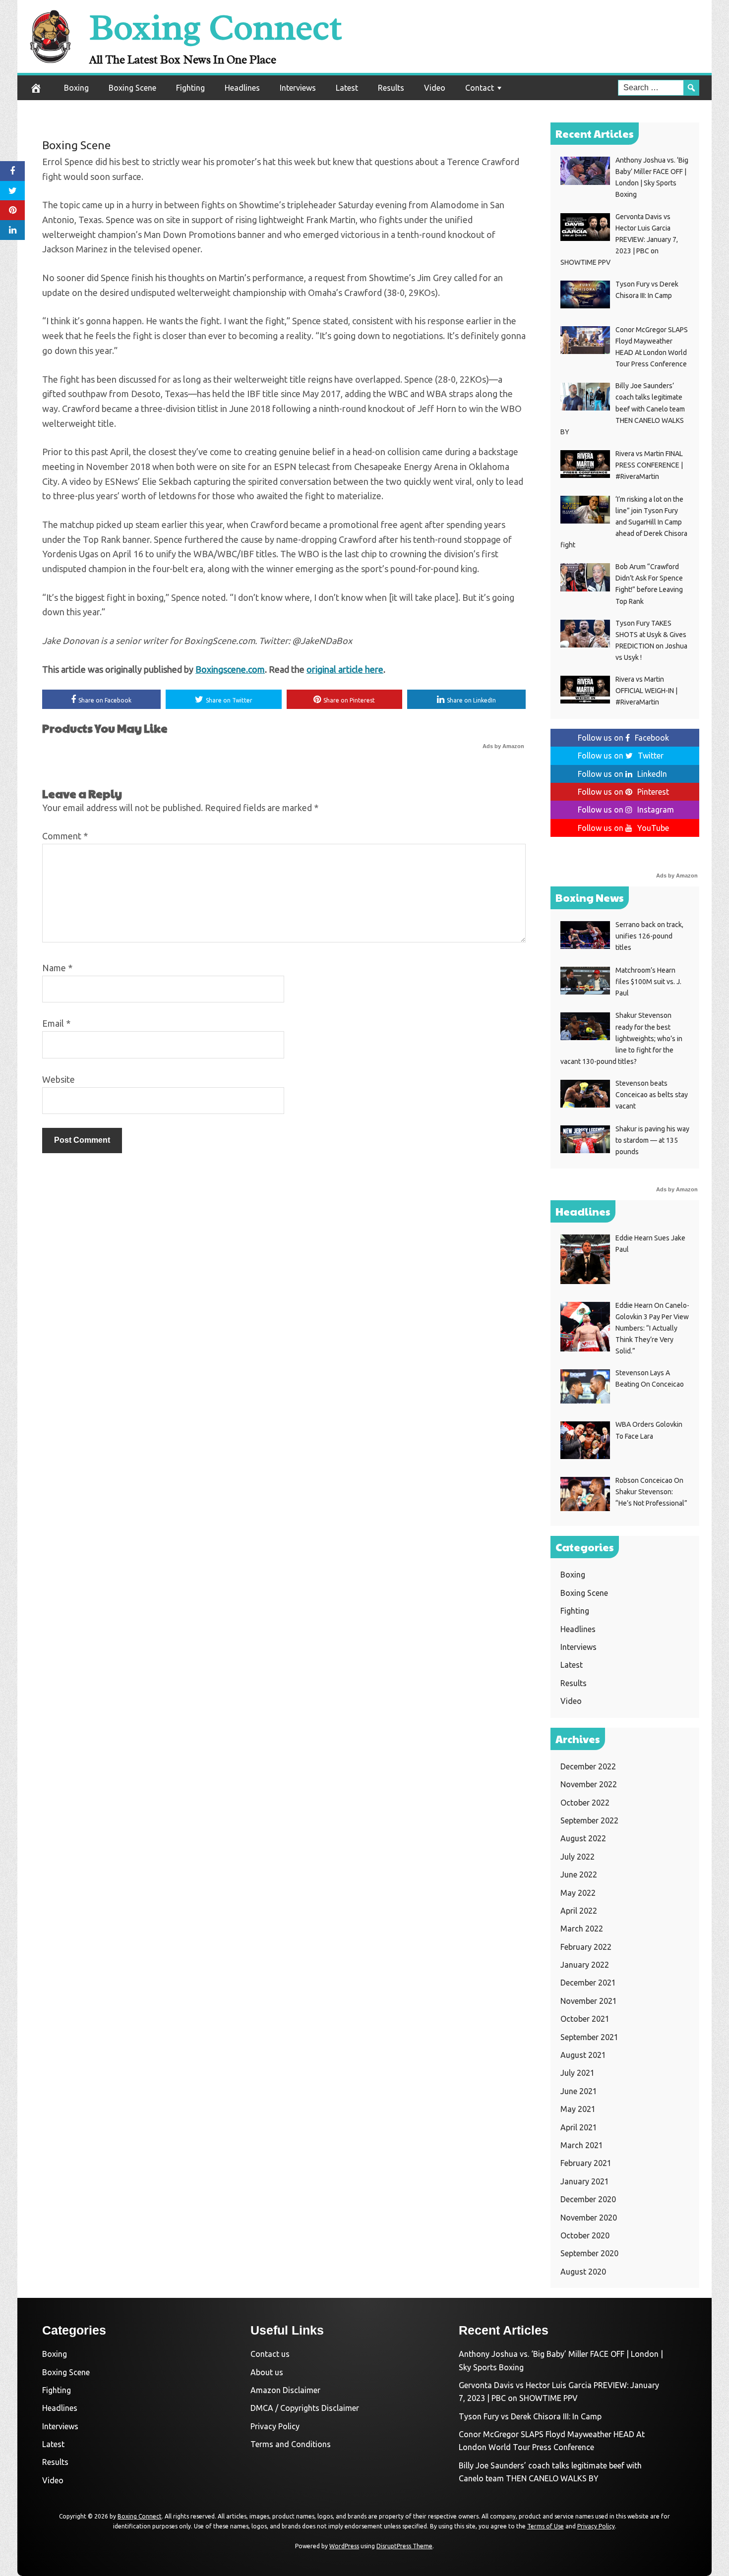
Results (391, 88)
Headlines (242, 88)
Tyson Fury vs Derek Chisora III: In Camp (530, 2416)
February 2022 (586, 1947)
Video (435, 88)
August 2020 (583, 2272)
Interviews (298, 88)
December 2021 (588, 1983)
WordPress (344, 2546)
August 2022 (583, 1838)
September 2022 (589, 1820)
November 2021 (589, 2001)
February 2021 (586, 2163)
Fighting (190, 88)
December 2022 (588, 1766)
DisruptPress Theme (404, 2546)
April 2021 (579, 2127)
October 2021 (585, 2019)
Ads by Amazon (503, 746)
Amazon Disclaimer (285, 2390)
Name (57, 968)
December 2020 (588, 2199)
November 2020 (589, 2218)
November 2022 (589, 1784)
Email (56, 1023)
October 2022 (585, 1803)
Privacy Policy (275, 2426)
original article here (345, 669)
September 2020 (589, 2253)
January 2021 (585, 2181)
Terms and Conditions (291, 2444)
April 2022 (579, 1911)
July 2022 (577, 1857)
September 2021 (589, 2037)
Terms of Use (546, 2526)
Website (59, 1079)
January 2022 (585, 1965)
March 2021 (582, 2145)
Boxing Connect (215, 28)
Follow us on (623, 738)
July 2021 (577, 2073)
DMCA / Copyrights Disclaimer (305, 2408)
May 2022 (578, 1893)
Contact (480, 88)
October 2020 (585, 2235)
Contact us (270, 2354)
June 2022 (579, 1874)
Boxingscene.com (230, 669)
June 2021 (579, 2091)
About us (267, 2372)
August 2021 (583, 2055)
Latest (347, 88)
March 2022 (582, 1929)
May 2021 (578, 2109)
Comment (65, 836)
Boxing (76, 88)
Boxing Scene (132, 88)
